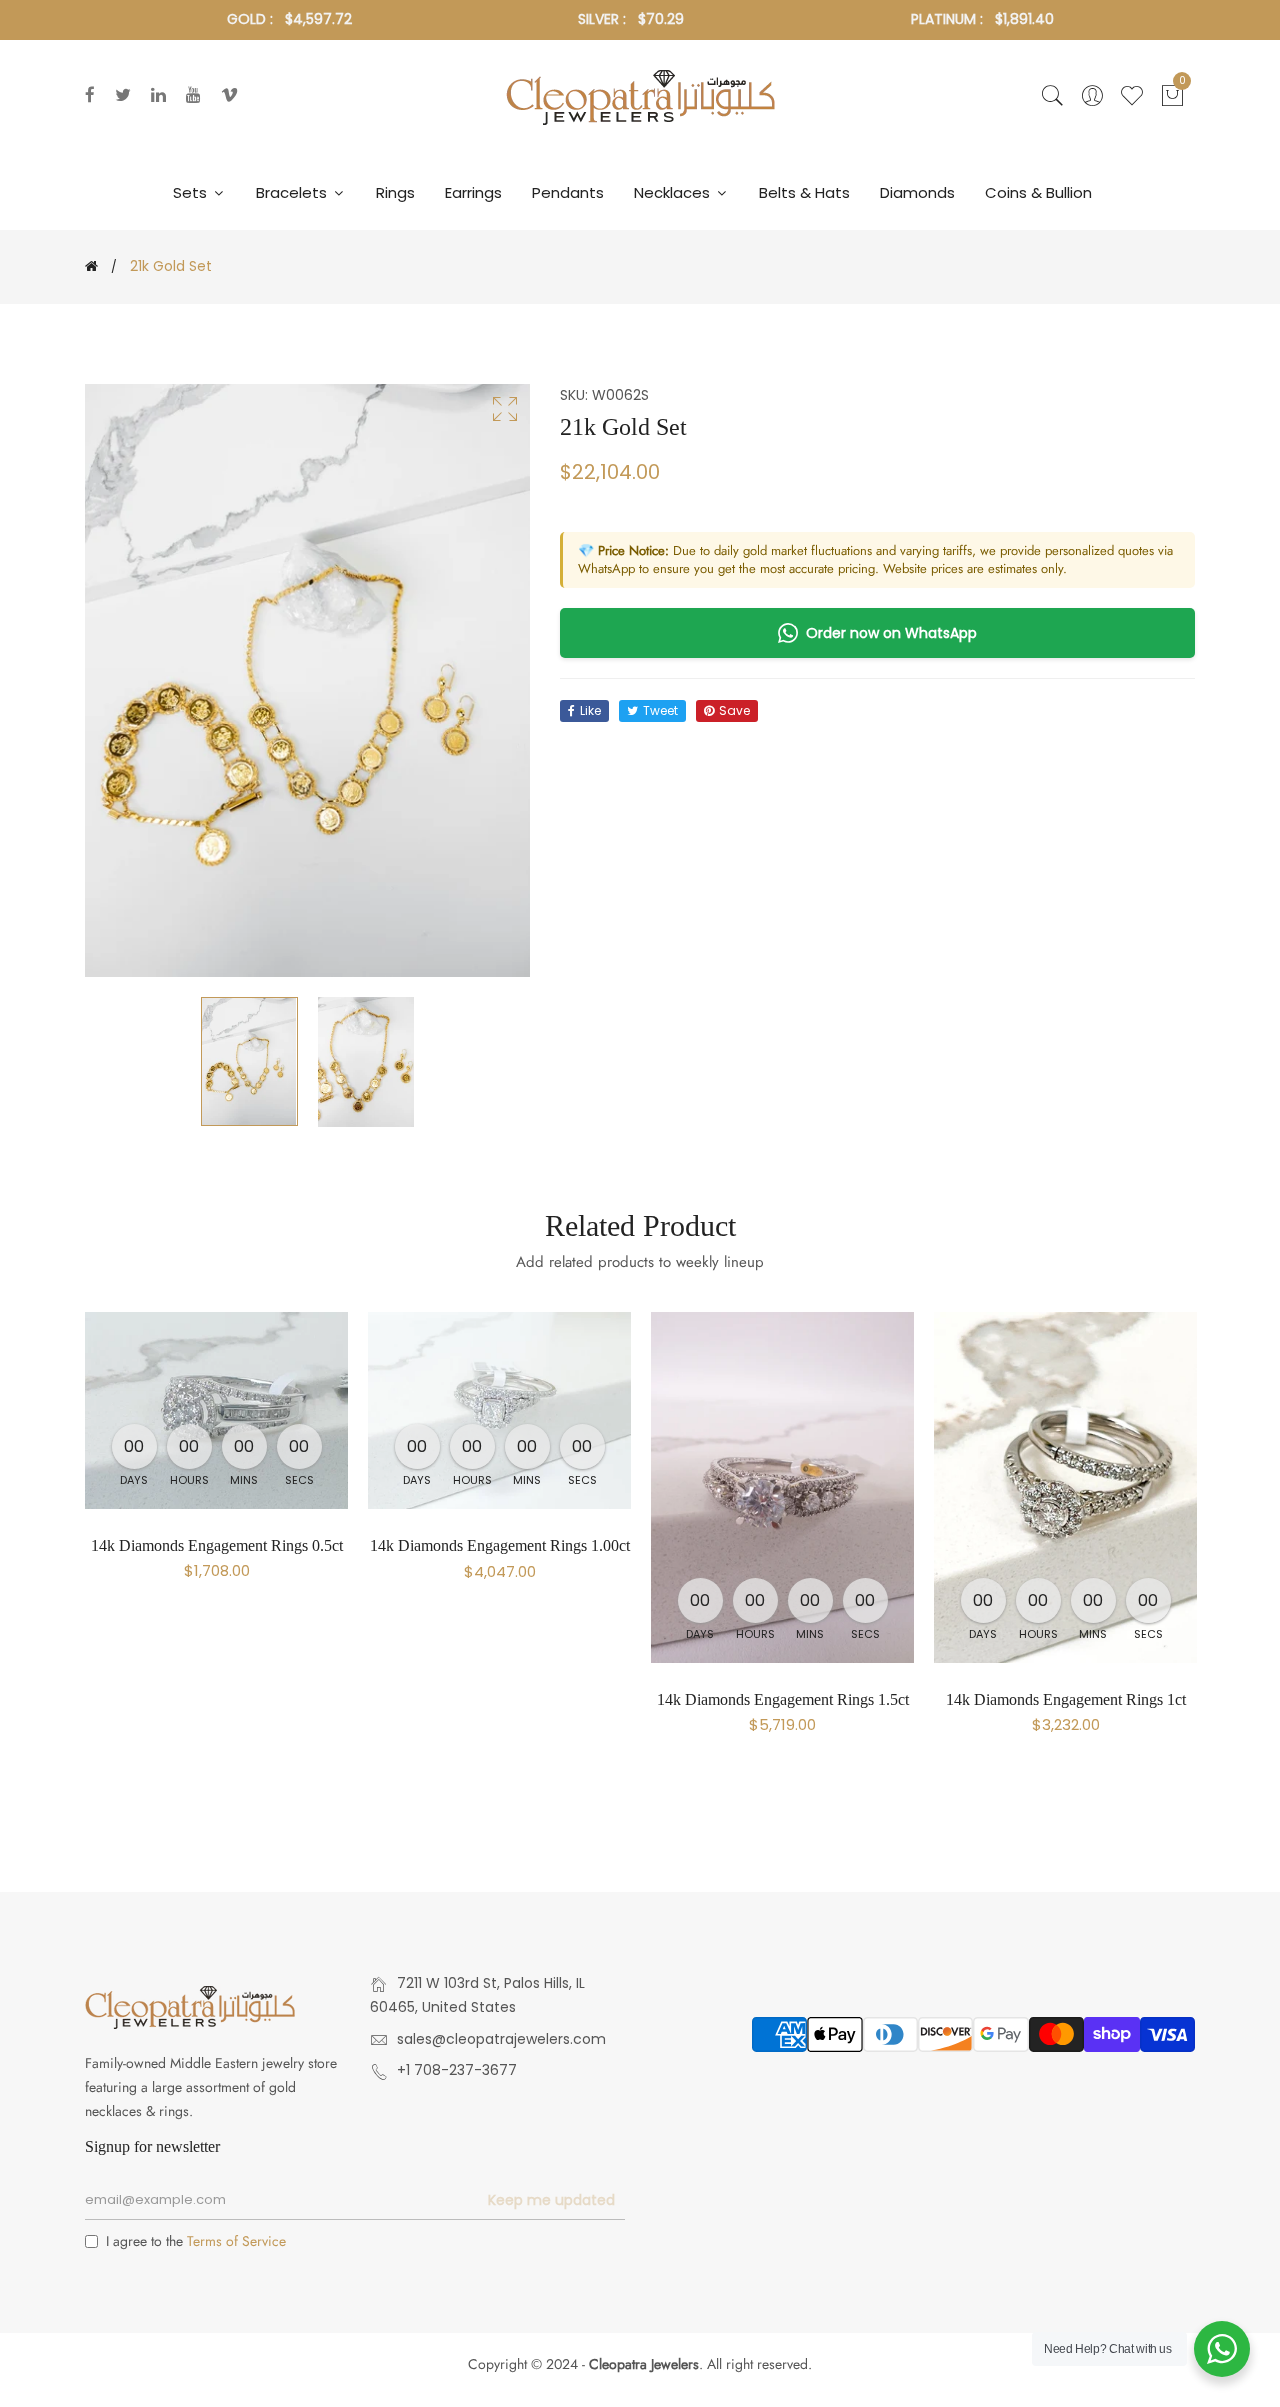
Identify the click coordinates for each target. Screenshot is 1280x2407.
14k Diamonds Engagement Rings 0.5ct (217, 1545)
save (734, 710)
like (590, 710)
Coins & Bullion (1038, 192)
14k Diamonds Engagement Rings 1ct (1066, 1699)
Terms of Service (236, 2241)
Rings (395, 192)
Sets (192, 192)
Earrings (473, 192)
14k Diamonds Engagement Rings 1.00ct (500, 1545)
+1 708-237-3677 (457, 2070)
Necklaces (674, 192)
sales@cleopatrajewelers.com (501, 2039)
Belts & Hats (804, 192)
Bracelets (293, 192)
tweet (660, 710)
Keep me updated (551, 2200)
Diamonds (917, 192)
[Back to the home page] (91, 266)
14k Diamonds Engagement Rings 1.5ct (783, 1699)
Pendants (568, 192)
